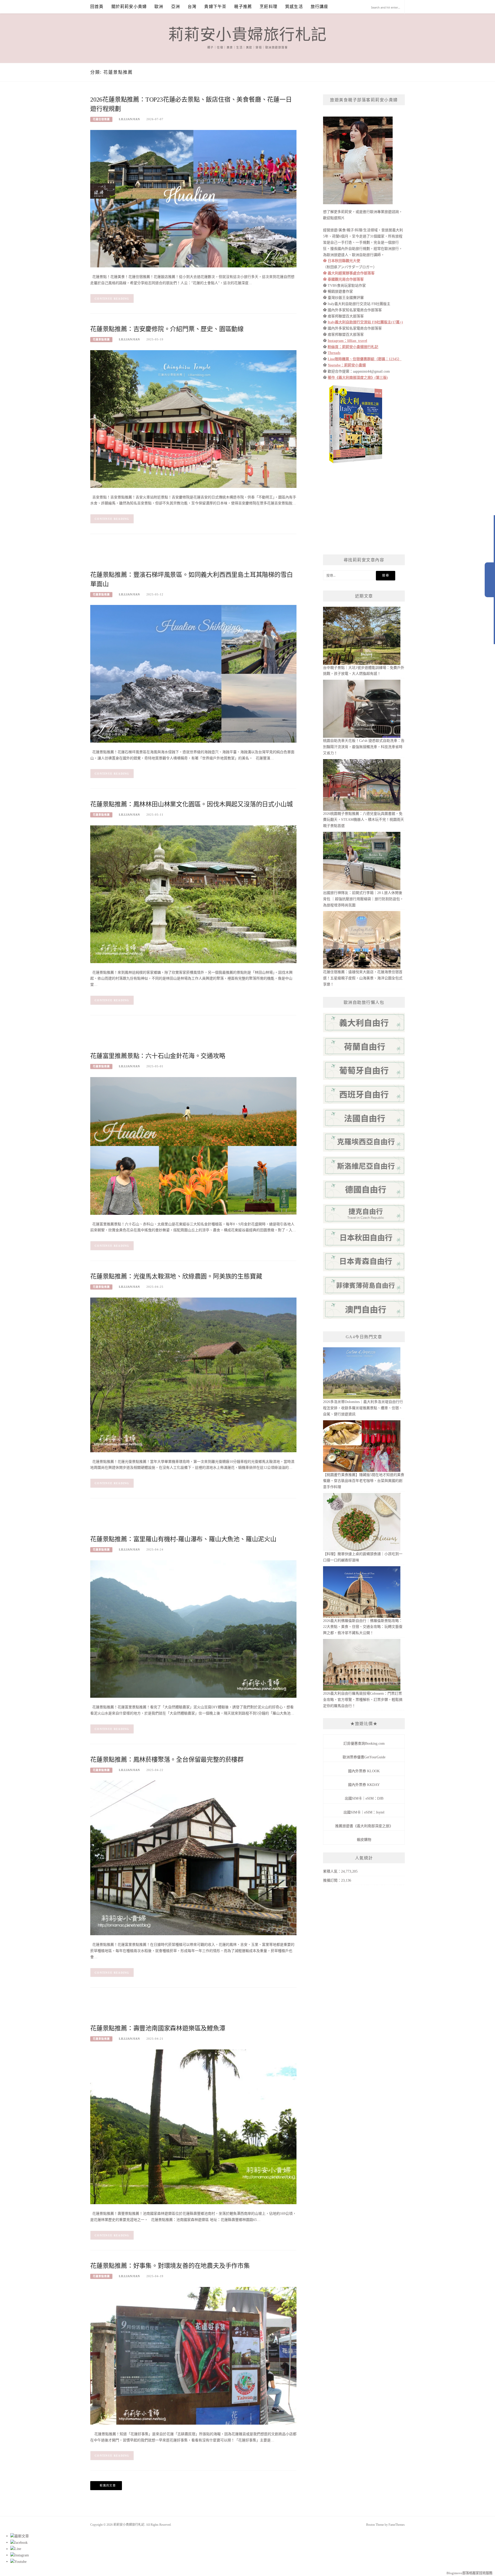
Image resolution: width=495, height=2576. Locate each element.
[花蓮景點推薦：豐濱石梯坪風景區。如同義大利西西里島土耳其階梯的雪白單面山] (193, 673)
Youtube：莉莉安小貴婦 (347, 365)
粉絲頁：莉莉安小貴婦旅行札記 (353, 347)
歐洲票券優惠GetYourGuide (364, 1757)
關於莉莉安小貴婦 (129, 7)
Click (490, 580)
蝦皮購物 (364, 1840)
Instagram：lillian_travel (347, 341)
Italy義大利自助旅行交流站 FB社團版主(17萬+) (365, 322)
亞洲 (176, 7)
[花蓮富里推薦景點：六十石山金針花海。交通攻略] (193, 1146)
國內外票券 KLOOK (364, 1771)
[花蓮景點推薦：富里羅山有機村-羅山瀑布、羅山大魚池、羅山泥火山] (193, 1629)
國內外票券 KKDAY (364, 1785)
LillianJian (129, 119)
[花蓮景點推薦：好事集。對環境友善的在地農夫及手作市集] (193, 2355)
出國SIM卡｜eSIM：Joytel (364, 1812)
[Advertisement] (184, 556)
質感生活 (294, 7)
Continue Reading (112, 299)
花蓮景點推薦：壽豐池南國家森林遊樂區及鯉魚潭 (158, 2028)
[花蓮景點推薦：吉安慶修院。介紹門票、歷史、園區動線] (193, 419)
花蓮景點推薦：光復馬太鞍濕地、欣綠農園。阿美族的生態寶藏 (176, 1276)
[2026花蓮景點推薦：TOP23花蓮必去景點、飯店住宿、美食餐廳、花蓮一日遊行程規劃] (193, 198)
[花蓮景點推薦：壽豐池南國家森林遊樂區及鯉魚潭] (193, 2126)
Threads (334, 353)
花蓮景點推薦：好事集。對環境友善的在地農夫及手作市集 (170, 2266)
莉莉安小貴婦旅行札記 (248, 35)
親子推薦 (243, 7)
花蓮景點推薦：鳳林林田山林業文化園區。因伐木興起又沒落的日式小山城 (191, 804)
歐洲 (159, 7)
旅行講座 (320, 7)
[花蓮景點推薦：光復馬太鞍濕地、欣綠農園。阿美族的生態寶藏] (193, 1375)
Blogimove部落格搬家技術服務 (469, 2573)
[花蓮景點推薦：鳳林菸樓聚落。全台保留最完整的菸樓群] (193, 1858)
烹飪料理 (269, 7)
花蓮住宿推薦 (101, 119)
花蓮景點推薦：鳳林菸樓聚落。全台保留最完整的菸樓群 (167, 1760)
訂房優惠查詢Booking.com (364, 1744)
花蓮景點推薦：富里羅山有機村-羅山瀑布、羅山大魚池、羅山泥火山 (183, 1539)
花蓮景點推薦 (101, 339)
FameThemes (397, 2525)
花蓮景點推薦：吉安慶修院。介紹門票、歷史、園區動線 (167, 329)
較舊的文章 (108, 2485)
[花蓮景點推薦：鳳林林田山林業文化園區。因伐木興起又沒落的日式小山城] (193, 894)
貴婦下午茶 (215, 7)
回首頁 (97, 7)
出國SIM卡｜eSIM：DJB (364, 1798)
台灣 (192, 7)
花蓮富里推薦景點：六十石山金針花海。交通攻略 (158, 1056)
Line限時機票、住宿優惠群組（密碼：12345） (365, 359)
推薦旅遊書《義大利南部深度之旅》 (364, 1826)
